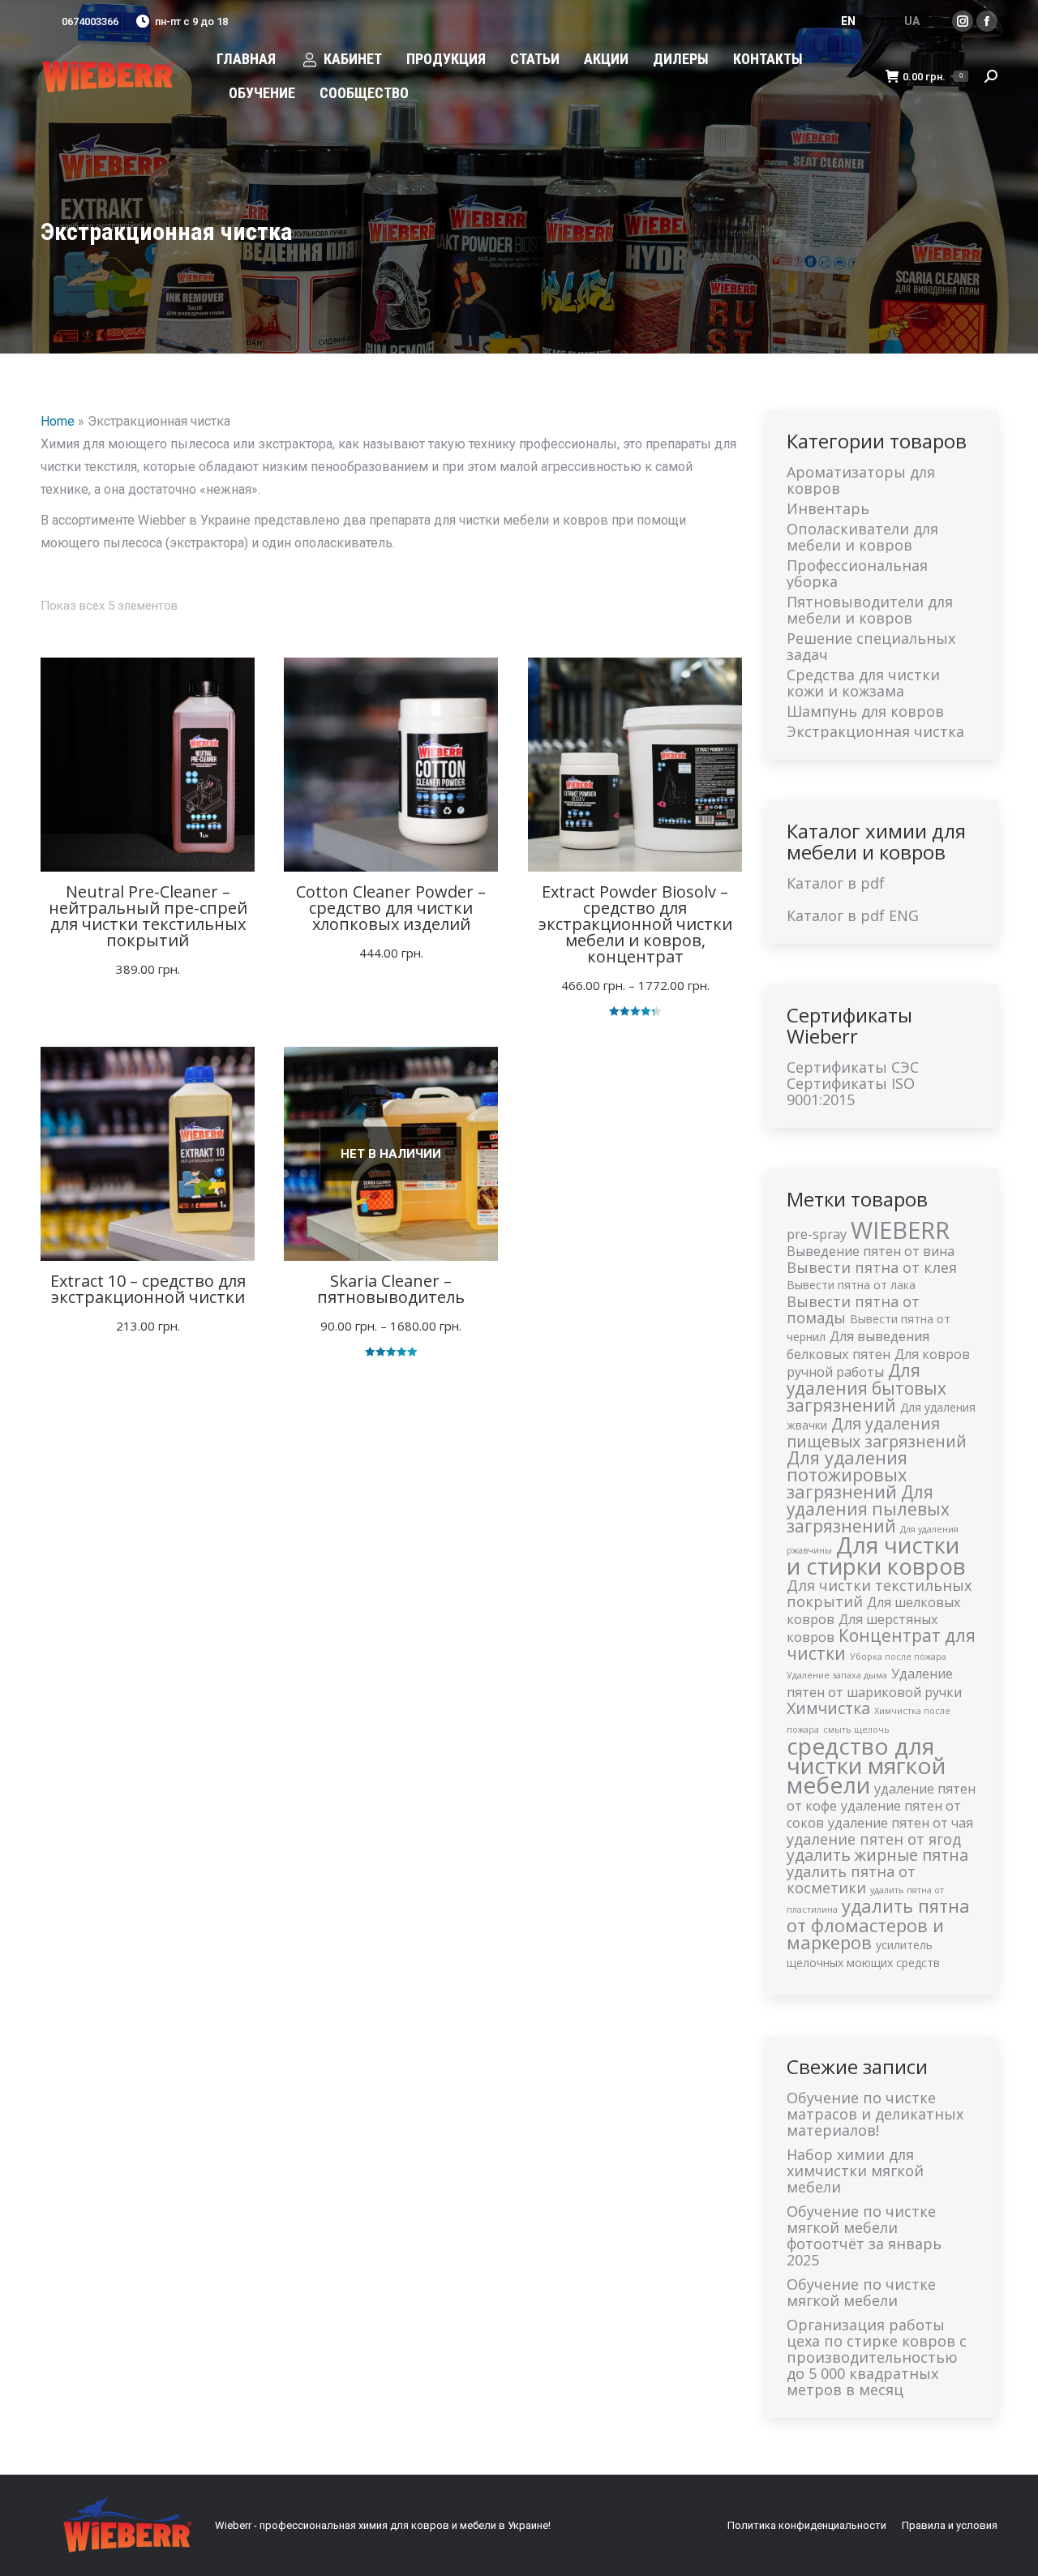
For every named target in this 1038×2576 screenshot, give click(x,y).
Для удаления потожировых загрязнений (847, 1474)
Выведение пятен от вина (871, 1251)
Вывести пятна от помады (853, 1309)
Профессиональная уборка (857, 573)
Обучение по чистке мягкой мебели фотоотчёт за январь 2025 (864, 2235)
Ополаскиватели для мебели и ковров (862, 537)
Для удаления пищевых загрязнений (877, 1432)
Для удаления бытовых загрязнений (866, 1388)
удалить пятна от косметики (851, 1879)
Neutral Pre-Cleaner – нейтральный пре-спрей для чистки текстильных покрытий (148, 916)
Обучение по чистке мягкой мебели (861, 2292)
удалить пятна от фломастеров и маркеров (878, 1924)
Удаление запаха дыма (837, 1675)
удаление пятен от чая (901, 1823)
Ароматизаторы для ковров (861, 480)
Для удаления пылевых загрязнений (868, 1509)
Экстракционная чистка (875, 731)
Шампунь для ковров (865, 711)
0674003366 (90, 21)
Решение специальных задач (871, 646)
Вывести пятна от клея (872, 1267)
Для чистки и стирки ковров (876, 1556)
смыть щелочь (856, 1729)
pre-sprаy (817, 1234)
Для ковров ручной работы (878, 1363)
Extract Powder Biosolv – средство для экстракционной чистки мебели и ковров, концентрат (635, 924)
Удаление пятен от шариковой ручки (874, 1683)
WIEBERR (900, 1230)
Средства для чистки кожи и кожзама (863, 683)
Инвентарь (828, 508)
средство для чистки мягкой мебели (866, 1765)
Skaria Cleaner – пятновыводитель (391, 1289)
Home (58, 421)
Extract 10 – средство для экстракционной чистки (148, 1289)
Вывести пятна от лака (851, 1285)
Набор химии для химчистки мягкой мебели (855, 2171)
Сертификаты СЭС (853, 1067)
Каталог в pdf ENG (853, 915)
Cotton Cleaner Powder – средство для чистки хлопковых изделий (391, 908)
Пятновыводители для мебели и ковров (870, 610)
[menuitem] (246, 59)
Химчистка (828, 1708)
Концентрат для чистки (881, 1644)
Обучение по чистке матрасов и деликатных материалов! (875, 2114)
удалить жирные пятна (877, 1855)
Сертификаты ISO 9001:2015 (851, 1091)
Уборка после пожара (898, 1657)
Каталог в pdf (836, 883)
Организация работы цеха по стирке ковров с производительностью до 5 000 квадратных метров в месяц (877, 2357)
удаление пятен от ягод (874, 1839)
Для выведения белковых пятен (858, 1345)
